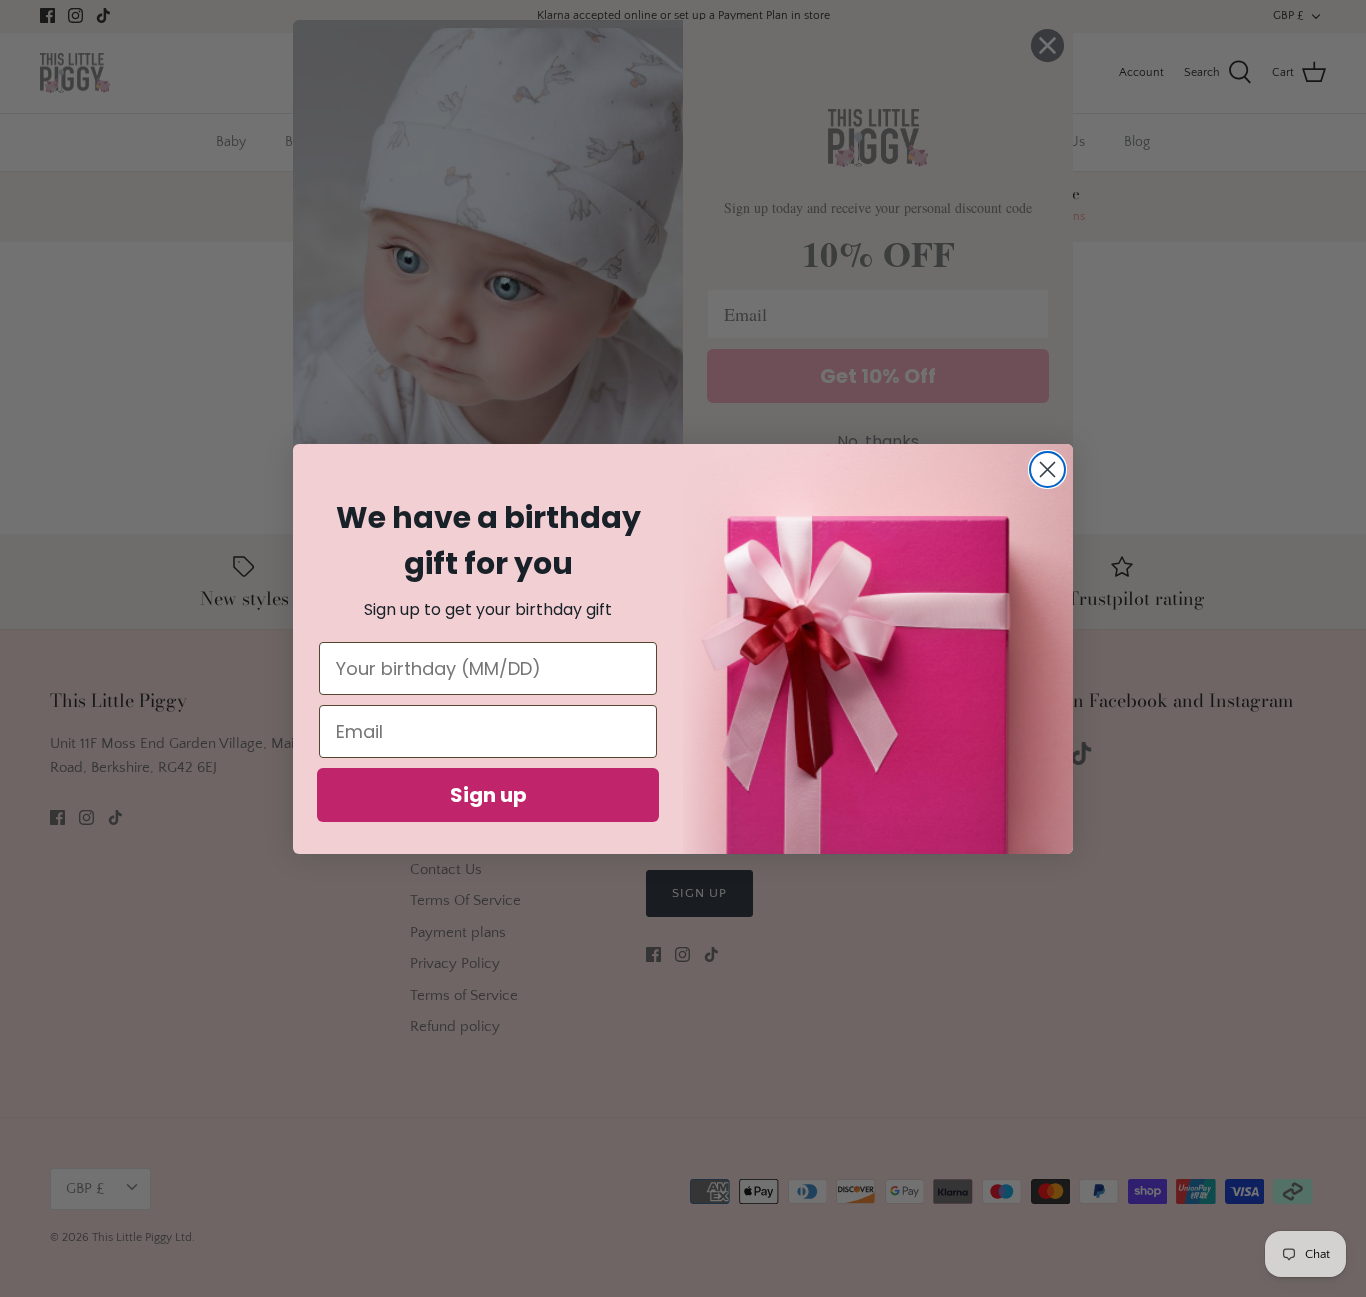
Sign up (488, 795)
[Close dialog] (1047, 469)
